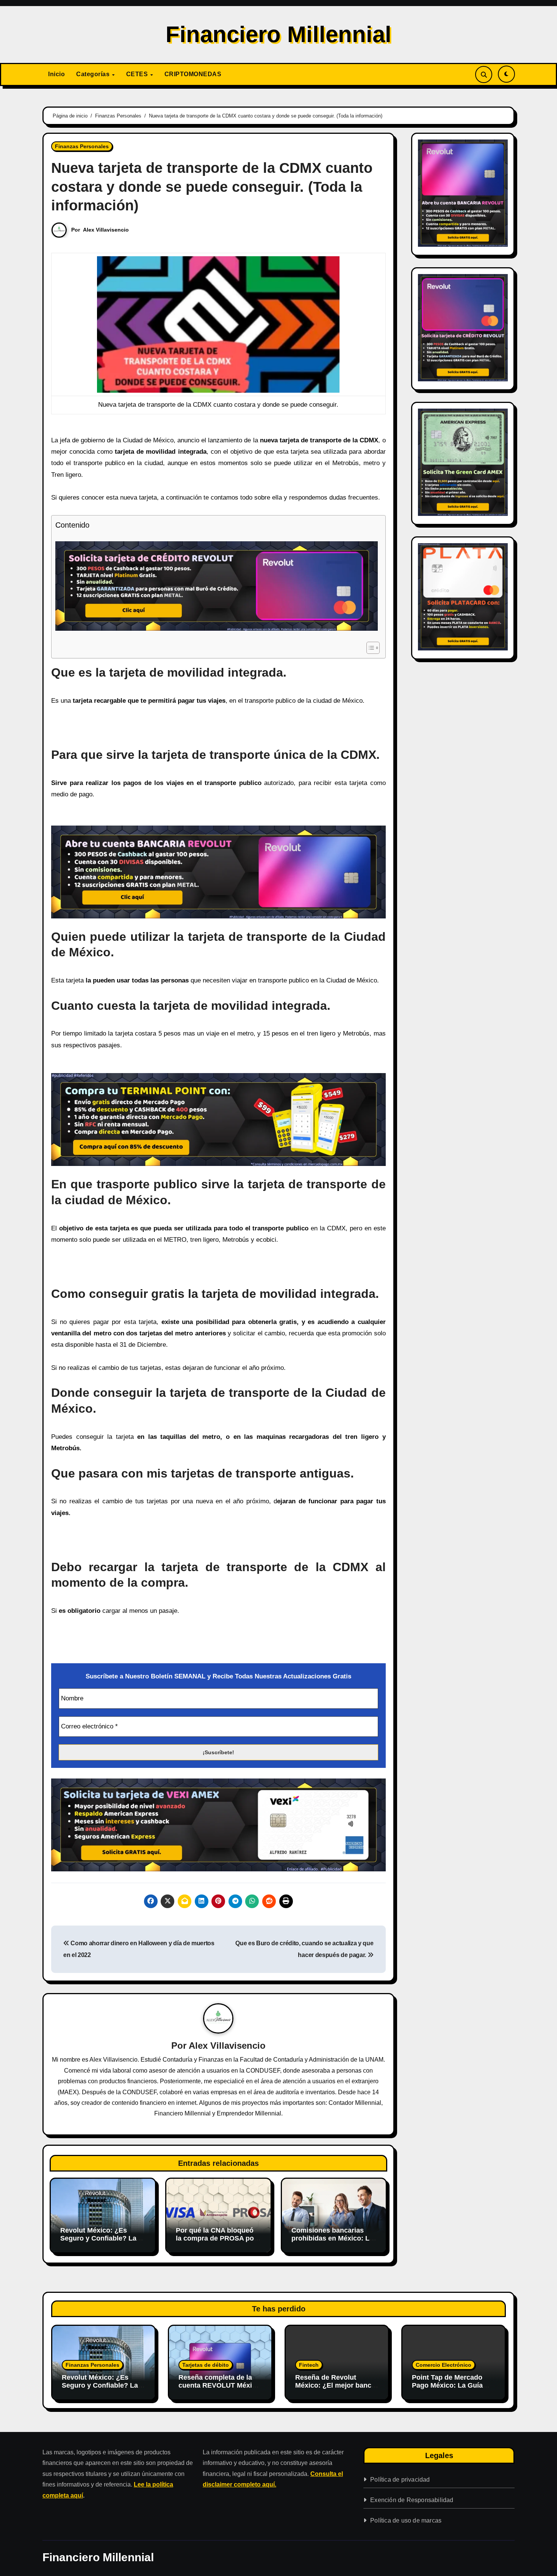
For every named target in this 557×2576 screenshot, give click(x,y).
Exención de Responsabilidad (412, 2500)
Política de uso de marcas (406, 2520)
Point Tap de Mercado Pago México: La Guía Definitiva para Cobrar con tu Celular (447, 2390)
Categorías (94, 74)
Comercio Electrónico (444, 2365)
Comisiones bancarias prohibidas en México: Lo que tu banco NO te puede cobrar (334, 2243)
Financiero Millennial (278, 34)
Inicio (56, 74)
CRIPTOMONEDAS (193, 74)
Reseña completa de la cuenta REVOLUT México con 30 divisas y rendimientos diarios (219, 2390)
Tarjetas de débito (206, 2365)
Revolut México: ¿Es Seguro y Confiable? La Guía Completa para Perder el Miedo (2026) (98, 2243)
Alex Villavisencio (106, 230)
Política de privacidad (400, 2480)
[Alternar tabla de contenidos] (369, 648)
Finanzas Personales (82, 146)
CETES (138, 74)
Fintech (309, 2365)
